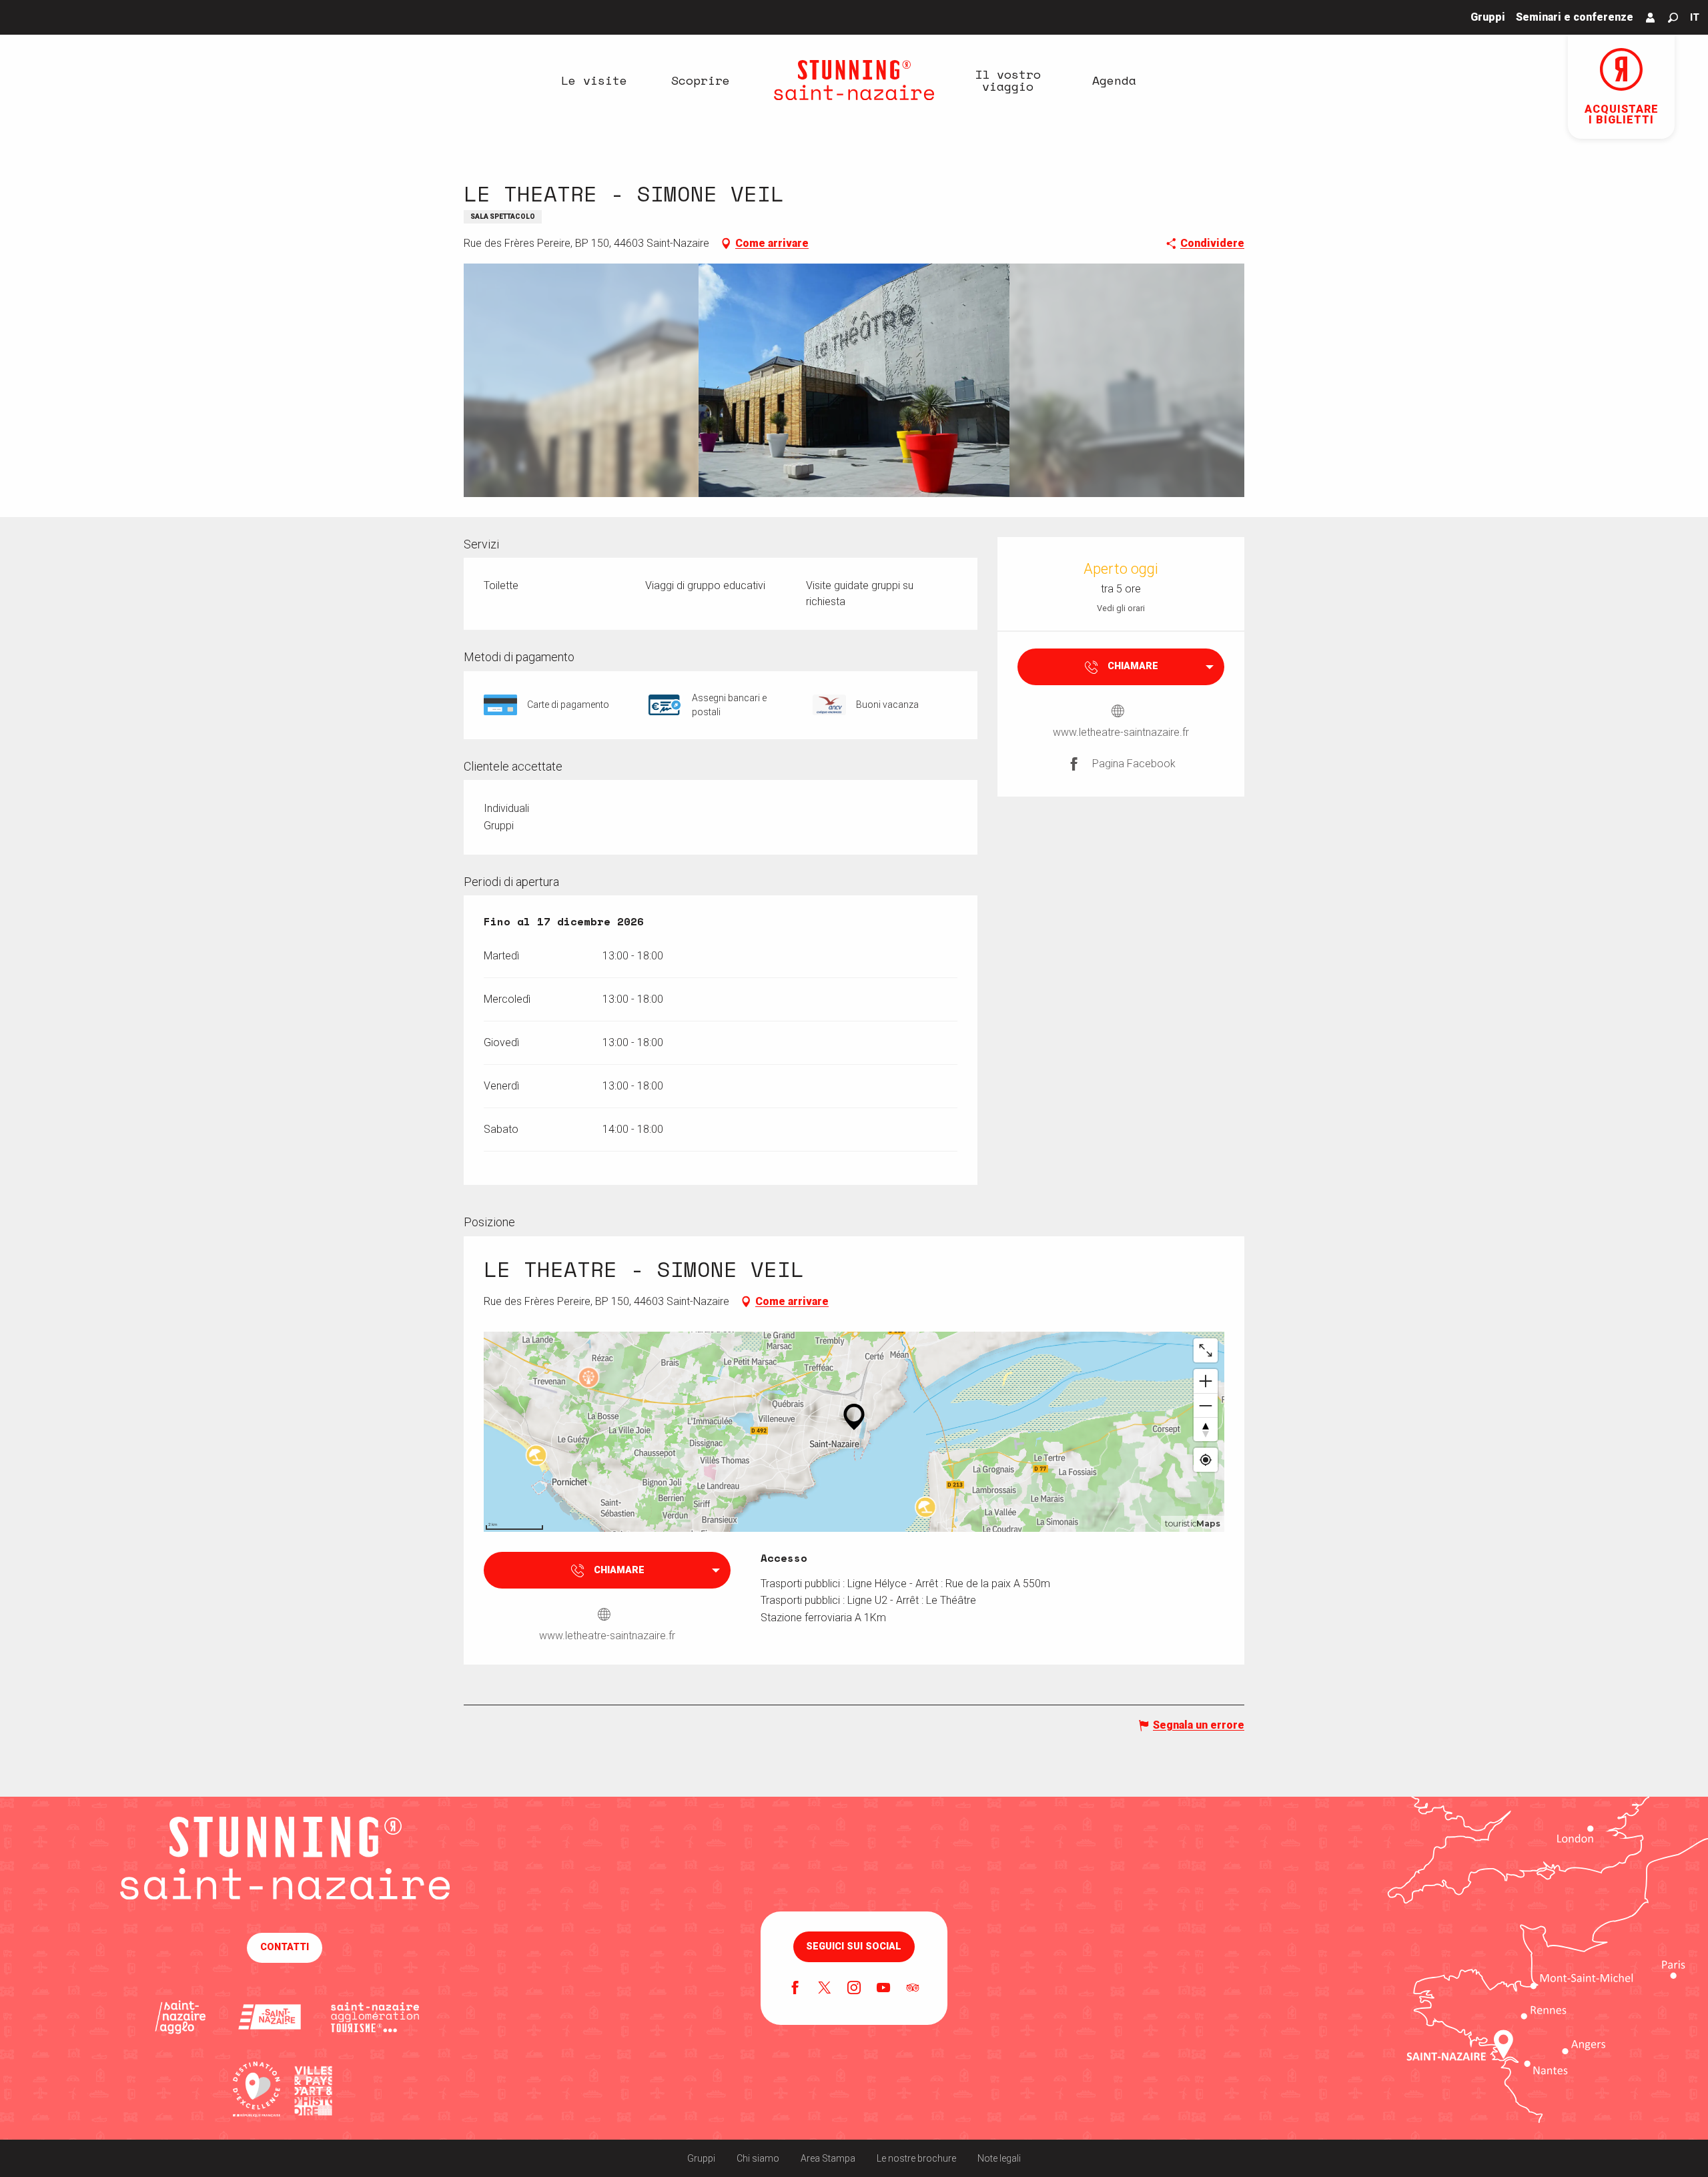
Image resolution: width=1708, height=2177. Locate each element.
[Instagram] (854, 1989)
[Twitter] (825, 1989)
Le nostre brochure (916, 2158)
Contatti (285, 1947)
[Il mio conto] (1651, 17)
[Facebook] (795, 1989)
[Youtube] (883, 1989)
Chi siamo (758, 2158)
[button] (1673, 18)
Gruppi (701, 2158)
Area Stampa (828, 2158)
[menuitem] (594, 80)
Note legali (999, 2158)
